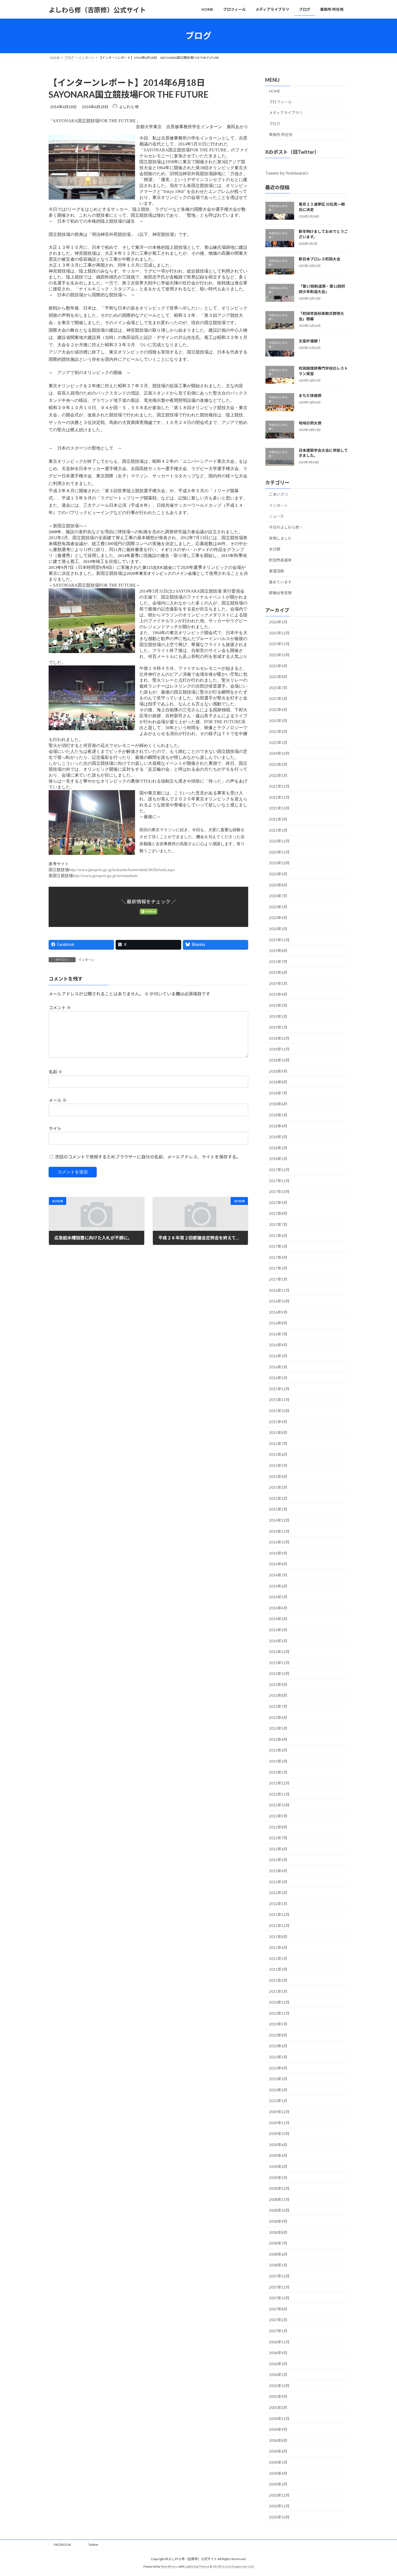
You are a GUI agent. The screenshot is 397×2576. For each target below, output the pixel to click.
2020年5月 (278, 907)
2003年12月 (279, 2495)
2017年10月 (279, 1192)
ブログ (275, 123)
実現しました (280, 538)
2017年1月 (278, 1279)
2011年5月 (278, 1958)
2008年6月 (278, 2254)
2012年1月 (278, 1903)
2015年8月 (278, 1433)
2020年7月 (278, 896)
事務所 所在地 (281, 135)
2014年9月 (278, 1553)
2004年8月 (278, 2440)
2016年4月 (278, 1345)
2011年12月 (279, 1914)
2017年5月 (278, 1246)
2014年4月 (278, 1608)
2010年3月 (278, 2079)
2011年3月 (278, 1969)
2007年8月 (278, 2309)
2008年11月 (279, 2199)
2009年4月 (278, 2155)
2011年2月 (278, 1980)
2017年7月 (278, 1224)
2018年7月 (278, 1093)
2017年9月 (278, 1202)
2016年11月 (279, 1290)
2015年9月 (278, 1421)
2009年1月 (278, 2177)
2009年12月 (279, 2112)
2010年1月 (278, 2101)
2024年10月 (279, 753)
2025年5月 (278, 699)
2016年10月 (279, 1301)
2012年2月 (278, 1893)
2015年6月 (278, 1454)
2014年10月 (279, 1542)
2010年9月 (278, 2024)
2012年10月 (279, 1805)
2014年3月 (278, 1619)
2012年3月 (278, 1882)
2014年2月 (278, 1630)
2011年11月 (279, 1926)
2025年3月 (278, 720)
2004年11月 (279, 2418)
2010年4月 (278, 2068)
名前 (55, 1072)
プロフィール (280, 102)
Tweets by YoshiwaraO (287, 173)
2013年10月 (279, 1673)
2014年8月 (278, 1564)
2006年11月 (279, 2342)
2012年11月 (279, 1794)
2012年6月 (278, 1849)
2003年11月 (279, 2506)
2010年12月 (279, 2002)
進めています (280, 582)
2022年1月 (278, 775)
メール (58, 1100)
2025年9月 (278, 666)
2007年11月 (279, 2287)
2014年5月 (278, 1597)
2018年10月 (279, 1060)
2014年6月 (278, 1586)
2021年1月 (278, 830)
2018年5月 (278, 1115)
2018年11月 (279, 1049)
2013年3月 (278, 1750)
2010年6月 (278, 2046)
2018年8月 (278, 1082)
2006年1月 (278, 2375)
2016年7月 (278, 1334)
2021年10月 (279, 808)
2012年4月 (278, 1871)
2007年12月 (279, 2276)
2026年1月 (278, 622)
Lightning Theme (197, 2567)
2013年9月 (278, 1684)
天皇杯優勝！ (310, 341)
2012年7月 (278, 1838)
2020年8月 (278, 885)
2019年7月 (278, 961)
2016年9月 (278, 1312)
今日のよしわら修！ (286, 527)
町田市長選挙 (280, 560)
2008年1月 (278, 2265)
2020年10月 (279, 863)
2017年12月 (279, 1170)
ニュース (276, 516)
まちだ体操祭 (310, 395)
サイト (55, 1128)
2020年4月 (278, 918)
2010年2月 (278, 2090)
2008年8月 (278, 2232)
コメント (60, 1008)
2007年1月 (278, 2331)
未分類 (275, 549)
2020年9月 (278, 874)
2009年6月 (278, 2144)
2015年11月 (279, 1400)
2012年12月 (279, 1783)
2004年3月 (278, 2484)
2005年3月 (278, 2407)
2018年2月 (278, 1148)
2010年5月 (278, 2057)
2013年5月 (278, 1728)
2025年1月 (278, 742)
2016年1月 (278, 1378)
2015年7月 (278, 1443)
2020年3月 (278, 929)
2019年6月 (278, 972)
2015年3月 (278, 1487)
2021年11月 (279, 797)
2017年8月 (278, 1213)
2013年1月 (278, 1772)
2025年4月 (278, 710)
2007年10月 (279, 2298)
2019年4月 (278, 994)
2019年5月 (278, 983)
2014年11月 (279, 1531)
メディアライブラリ (286, 113)
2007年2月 (278, 2320)
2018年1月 (278, 1159)
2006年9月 (278, 2353)
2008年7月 (278, 2243)
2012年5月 (278, 1860)
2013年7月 (278, 1706)
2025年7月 (278, 687)
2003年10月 (279, 2517)
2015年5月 (278, 1465)
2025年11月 (279, 644)
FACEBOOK (66, 2545)
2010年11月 (279, 2013)
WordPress (169, 2567)
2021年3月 (278, 819)
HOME (275, 91)
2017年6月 (278, 1235)
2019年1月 (278, 1027)
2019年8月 (278, 951)
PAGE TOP (383, 2494)
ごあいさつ (278, 494)
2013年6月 (278, 1717)
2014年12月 (279, 1520)
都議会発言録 (280, 593)
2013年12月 (279, 1652)
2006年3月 (278, 2363)
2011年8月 (278, 1936)
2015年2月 (278, 1498)
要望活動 (277, 571)
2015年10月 (279, 1411)
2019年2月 (278, 1016)
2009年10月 (279, 2134)
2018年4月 (278, 1126)
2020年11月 (279, 852)
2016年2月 (278, 1367)
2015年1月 (278, 1509)
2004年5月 (278, 2462)
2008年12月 (279, 2188)
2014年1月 (278, 1641)
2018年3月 (278, 1137)
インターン (86, 960)
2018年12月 (279, 1038)
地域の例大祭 (310, 423)
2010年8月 (278, 2035)
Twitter (93, 2545)
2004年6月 (278, 2451)
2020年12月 (279, 841)
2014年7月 (278, 1575)
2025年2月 (278, 731)
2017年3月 (278, 1268)
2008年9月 (278, 2221)
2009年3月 (278, 2167)
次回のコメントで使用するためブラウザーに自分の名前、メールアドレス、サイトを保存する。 (148, 1157)
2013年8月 (278, 1695)
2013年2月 (278, 1761)
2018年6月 (278, 1104)
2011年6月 (278, 1947)
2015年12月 (279, 1389)
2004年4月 (278, 2473)
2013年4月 (278, 1739)
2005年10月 (279, 2385)
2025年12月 (279, 633)
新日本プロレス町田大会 (319, 259)
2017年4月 (278, 1257)
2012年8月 (278, 1827)
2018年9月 (278, 1071)
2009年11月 (279, 2123)
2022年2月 (278, 764)
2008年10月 (279, 2210)
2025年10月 (279, 655)
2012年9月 (278, 1816)
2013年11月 (279, 1662)
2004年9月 (278, 2429)
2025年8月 (278, 677)
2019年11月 (279, 939)
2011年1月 (278, 1991)
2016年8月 (278, 1323)
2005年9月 (278, 2396)
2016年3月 (278, 1356)
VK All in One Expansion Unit (233, 2567)
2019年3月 (278, 1005)
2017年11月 (279, 1180)
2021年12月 (279, 786)
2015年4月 (278, 1476)
